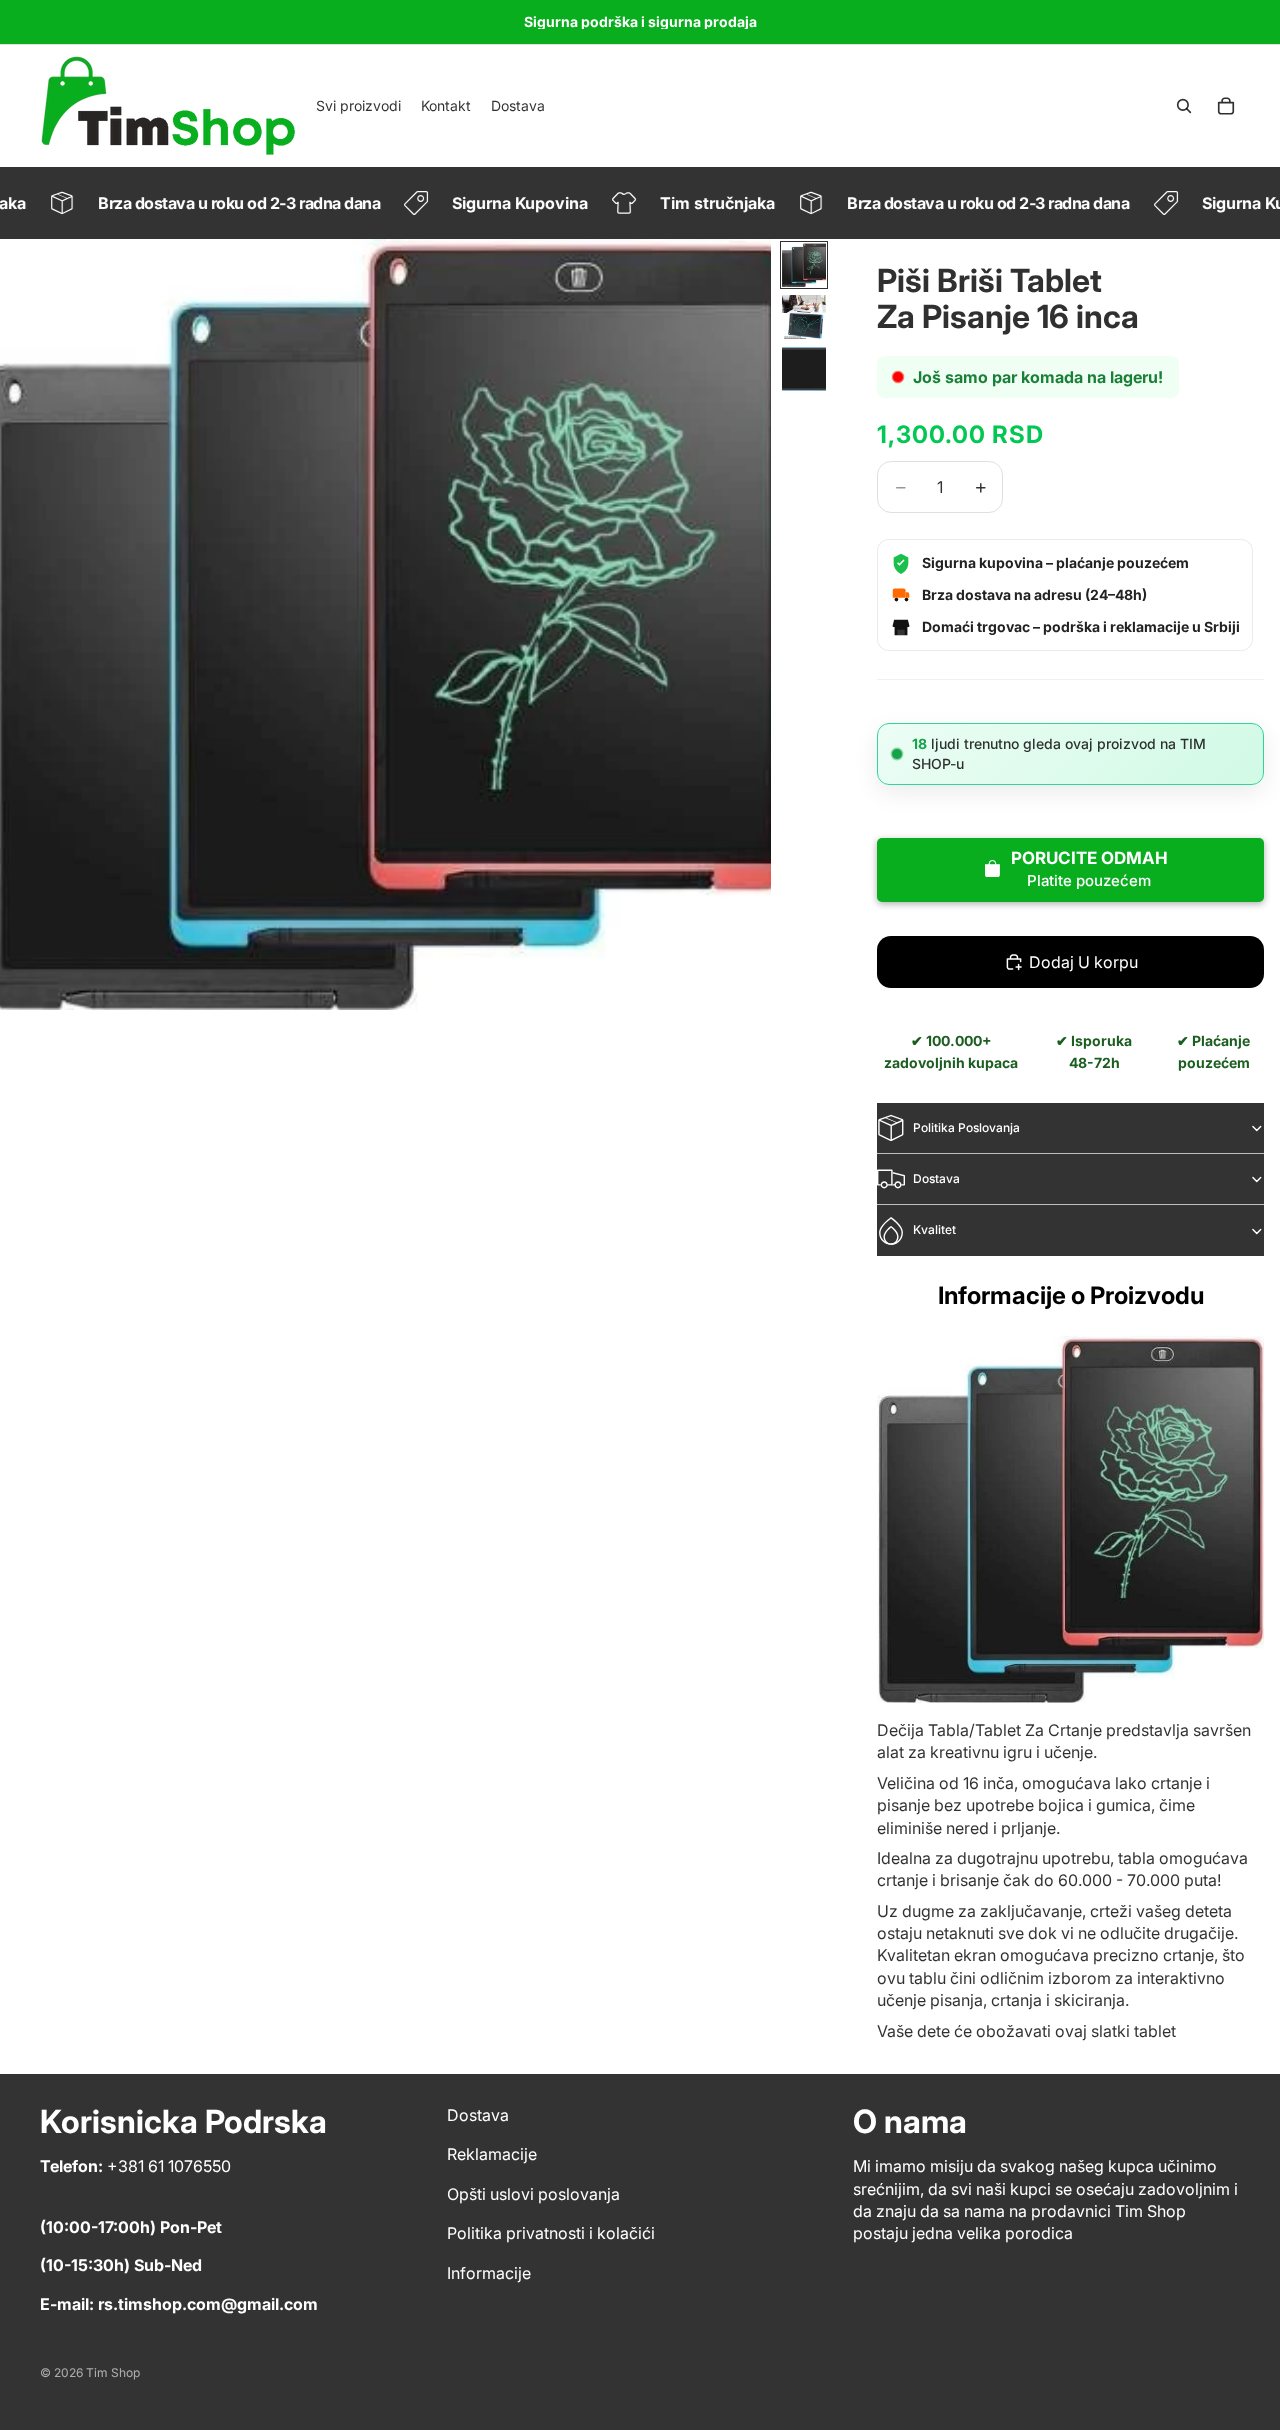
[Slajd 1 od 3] (804, 265)
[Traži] (1184, 106)
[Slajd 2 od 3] (804, 317)
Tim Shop (113, 2372)
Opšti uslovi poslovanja (533, 2194)
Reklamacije (492, 2154)
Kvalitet (934, 1229)
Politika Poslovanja (966, 1127)
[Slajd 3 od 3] (804, 369)
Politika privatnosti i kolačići (551, 2233)
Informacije (489, 2273)
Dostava (936, 1178)
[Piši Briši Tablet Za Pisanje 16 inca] (1070, 1519)
